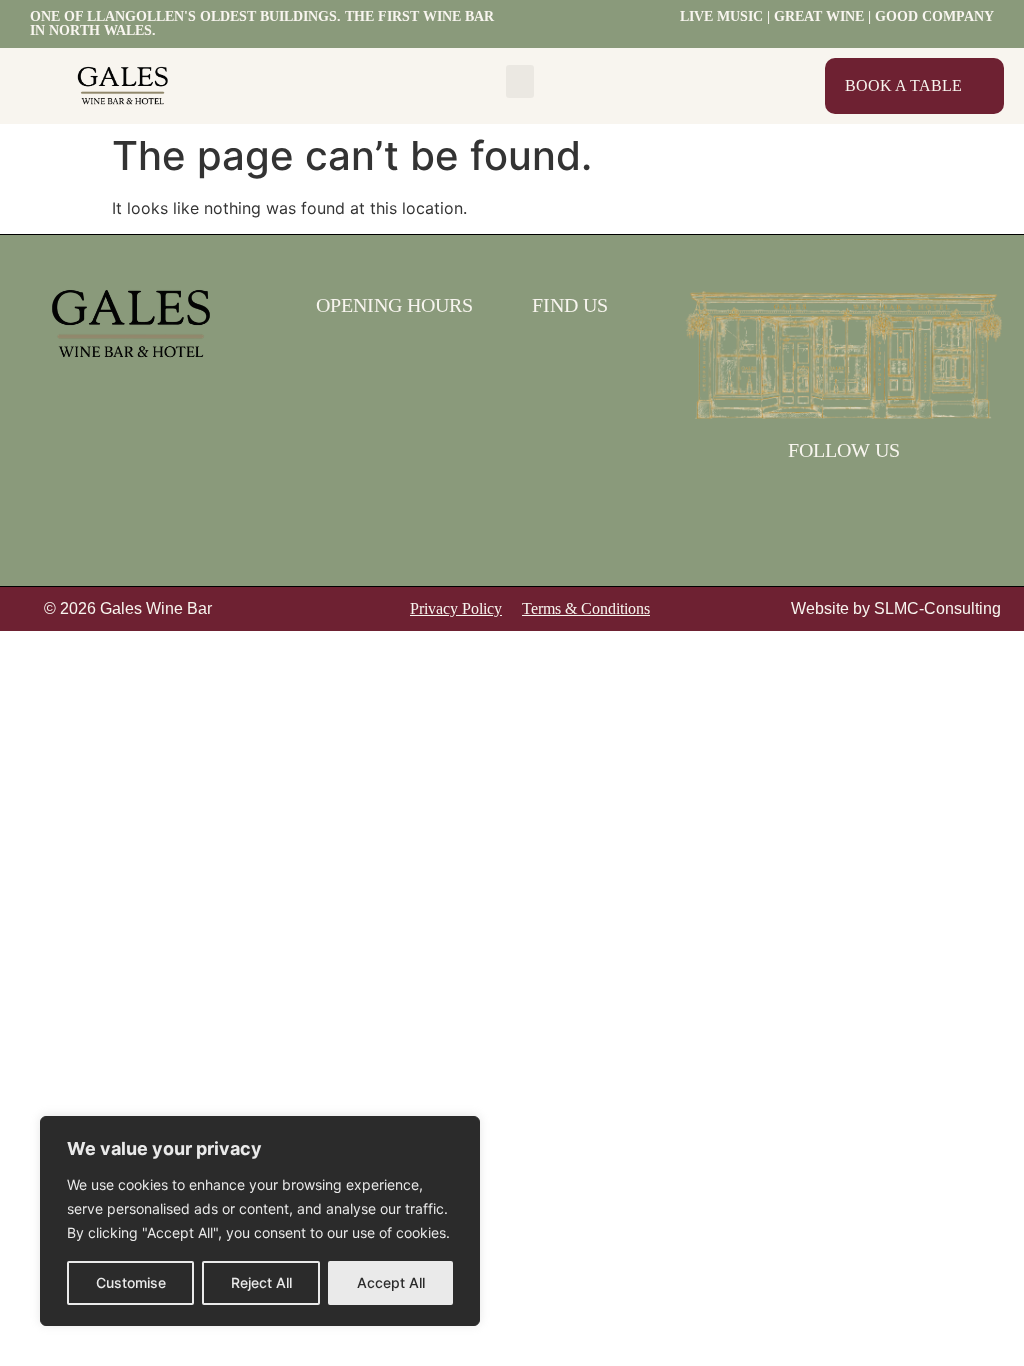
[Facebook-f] (818, 496)
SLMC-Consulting (937, 608)
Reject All (261, 1282)
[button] (520, 81)
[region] (260, 1221)
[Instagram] (870, 496)
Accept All (391, 1282)
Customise (131, 1282)
